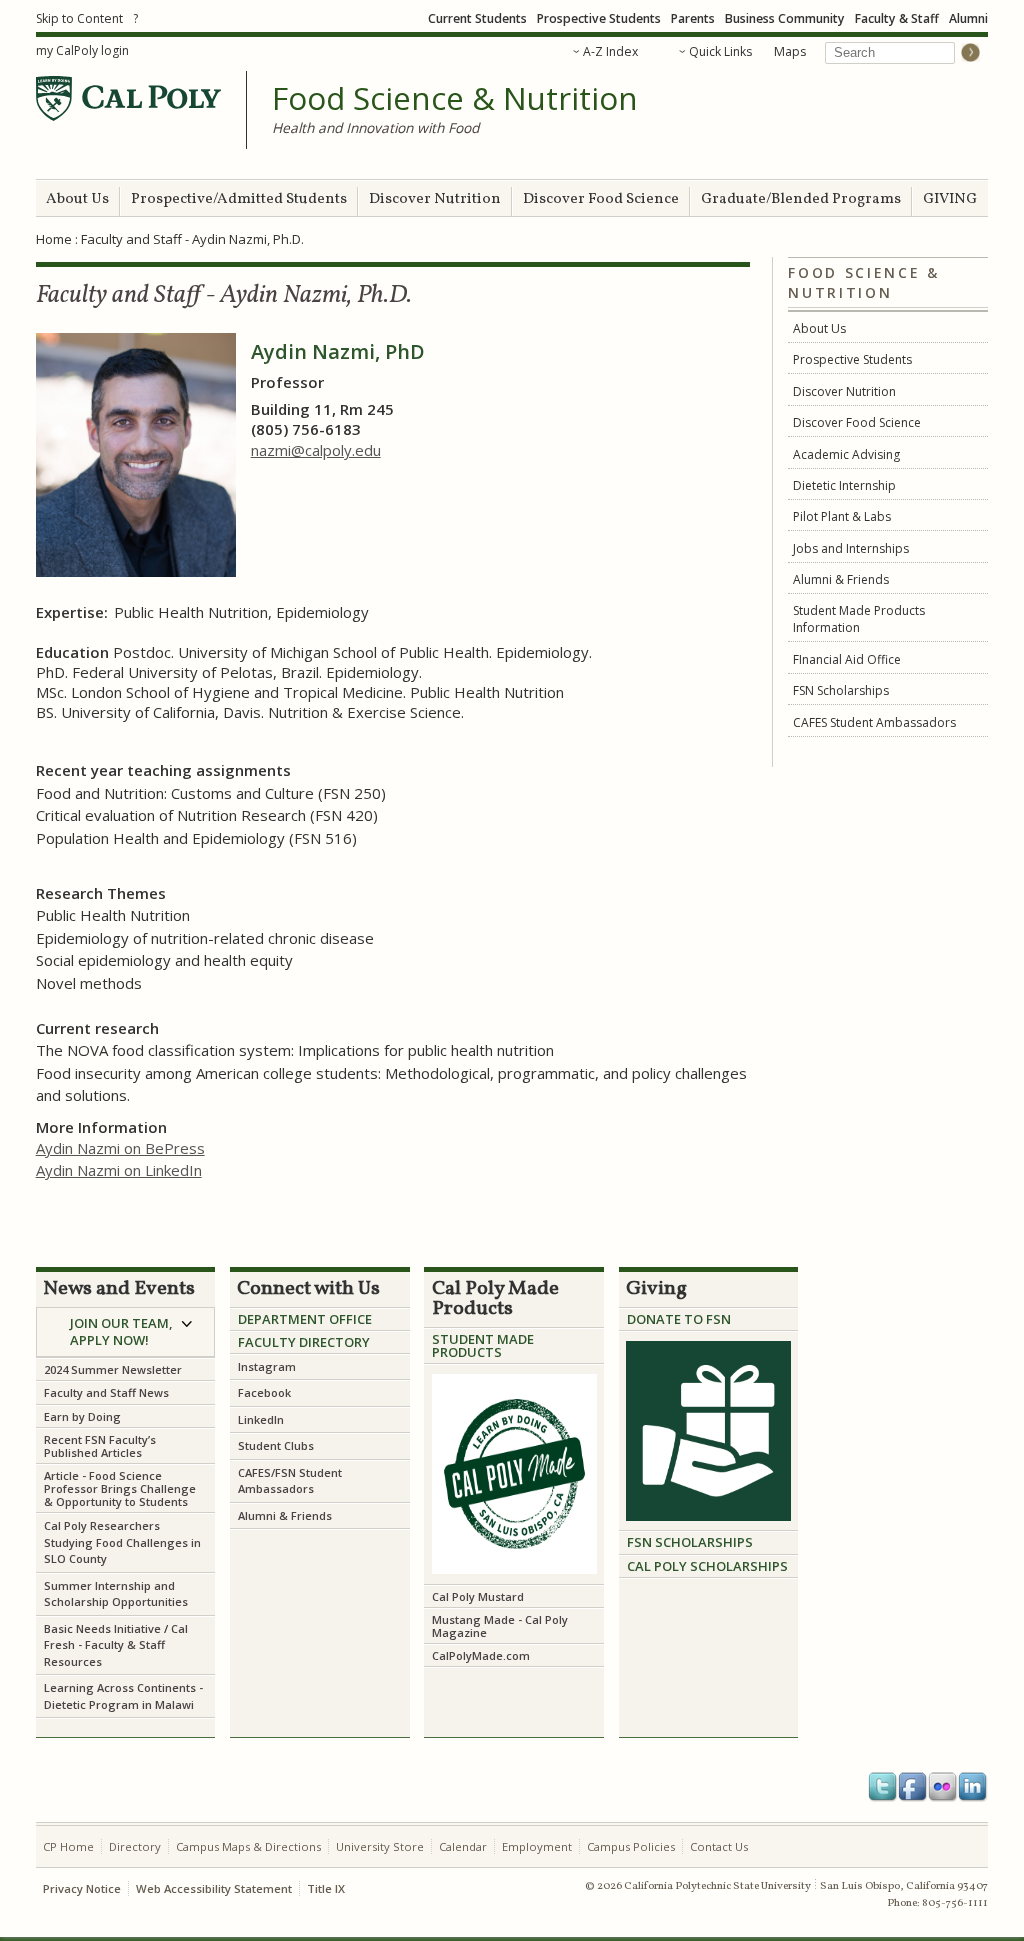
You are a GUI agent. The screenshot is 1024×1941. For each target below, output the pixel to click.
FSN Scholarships (841, 690)
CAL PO (649, 1566)
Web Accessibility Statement (214, 1888)
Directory (135, 1846)
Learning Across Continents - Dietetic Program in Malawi (123, 1696)
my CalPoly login (82, 50)
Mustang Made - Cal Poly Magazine (500, 1626)
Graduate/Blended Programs (801, 199)
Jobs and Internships (851, 548)
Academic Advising (846, 454)
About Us (77, 199)
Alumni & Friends (841, 579)
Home (54, 239)
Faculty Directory (304, 1342)
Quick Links (720, 51)
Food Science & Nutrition (455, 99)
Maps (790, 51)
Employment (537, 1846)
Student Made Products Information (859, 619)
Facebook (266, 1392)
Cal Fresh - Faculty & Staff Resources (116, 1645)
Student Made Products (483, 1345)
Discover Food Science (601, 199)
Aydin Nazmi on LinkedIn (119, 1170)
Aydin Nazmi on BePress (120, 1148)
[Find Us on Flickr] (943, 1787)
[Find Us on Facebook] (913, 1787)
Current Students (477, 18)
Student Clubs (276, 1445)
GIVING (950, 199)
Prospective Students (599, 18)
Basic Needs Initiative (102, 1628)
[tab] (126, 1332)
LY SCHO (699, 1566)
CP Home (68, 1846)
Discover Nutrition (435, 199)
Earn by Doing (82, 1416)
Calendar (463, 1846)
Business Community (785, 18)
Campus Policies (631, 1846)
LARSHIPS (757, 1566)
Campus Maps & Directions (248, 1846)
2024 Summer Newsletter (113, 1369)
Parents (693, 18)
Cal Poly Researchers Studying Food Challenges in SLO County (122, 1542)
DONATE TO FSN (679, 1319)
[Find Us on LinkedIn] (973, 1787)
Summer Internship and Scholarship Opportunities (116, 1594)
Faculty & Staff (897, 18)
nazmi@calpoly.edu (316, 450)
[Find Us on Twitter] (883, 1787)
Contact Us (719, 1846)
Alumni (968, 18)
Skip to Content (79, 18)
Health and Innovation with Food (375, 127)
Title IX (326, 1888)
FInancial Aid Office (847, 659)
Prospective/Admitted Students (239, 199)
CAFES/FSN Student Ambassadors (290, 1481)
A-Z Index (610, 51)
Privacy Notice (82, 1888)
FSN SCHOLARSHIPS (690, 1542)
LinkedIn (261, 1419)
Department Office (305, 1319)
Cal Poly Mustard (478, 1596)
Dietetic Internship (844, 485)
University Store (380, 1846)
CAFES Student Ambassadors (874, 722)
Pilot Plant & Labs (842, 516)
